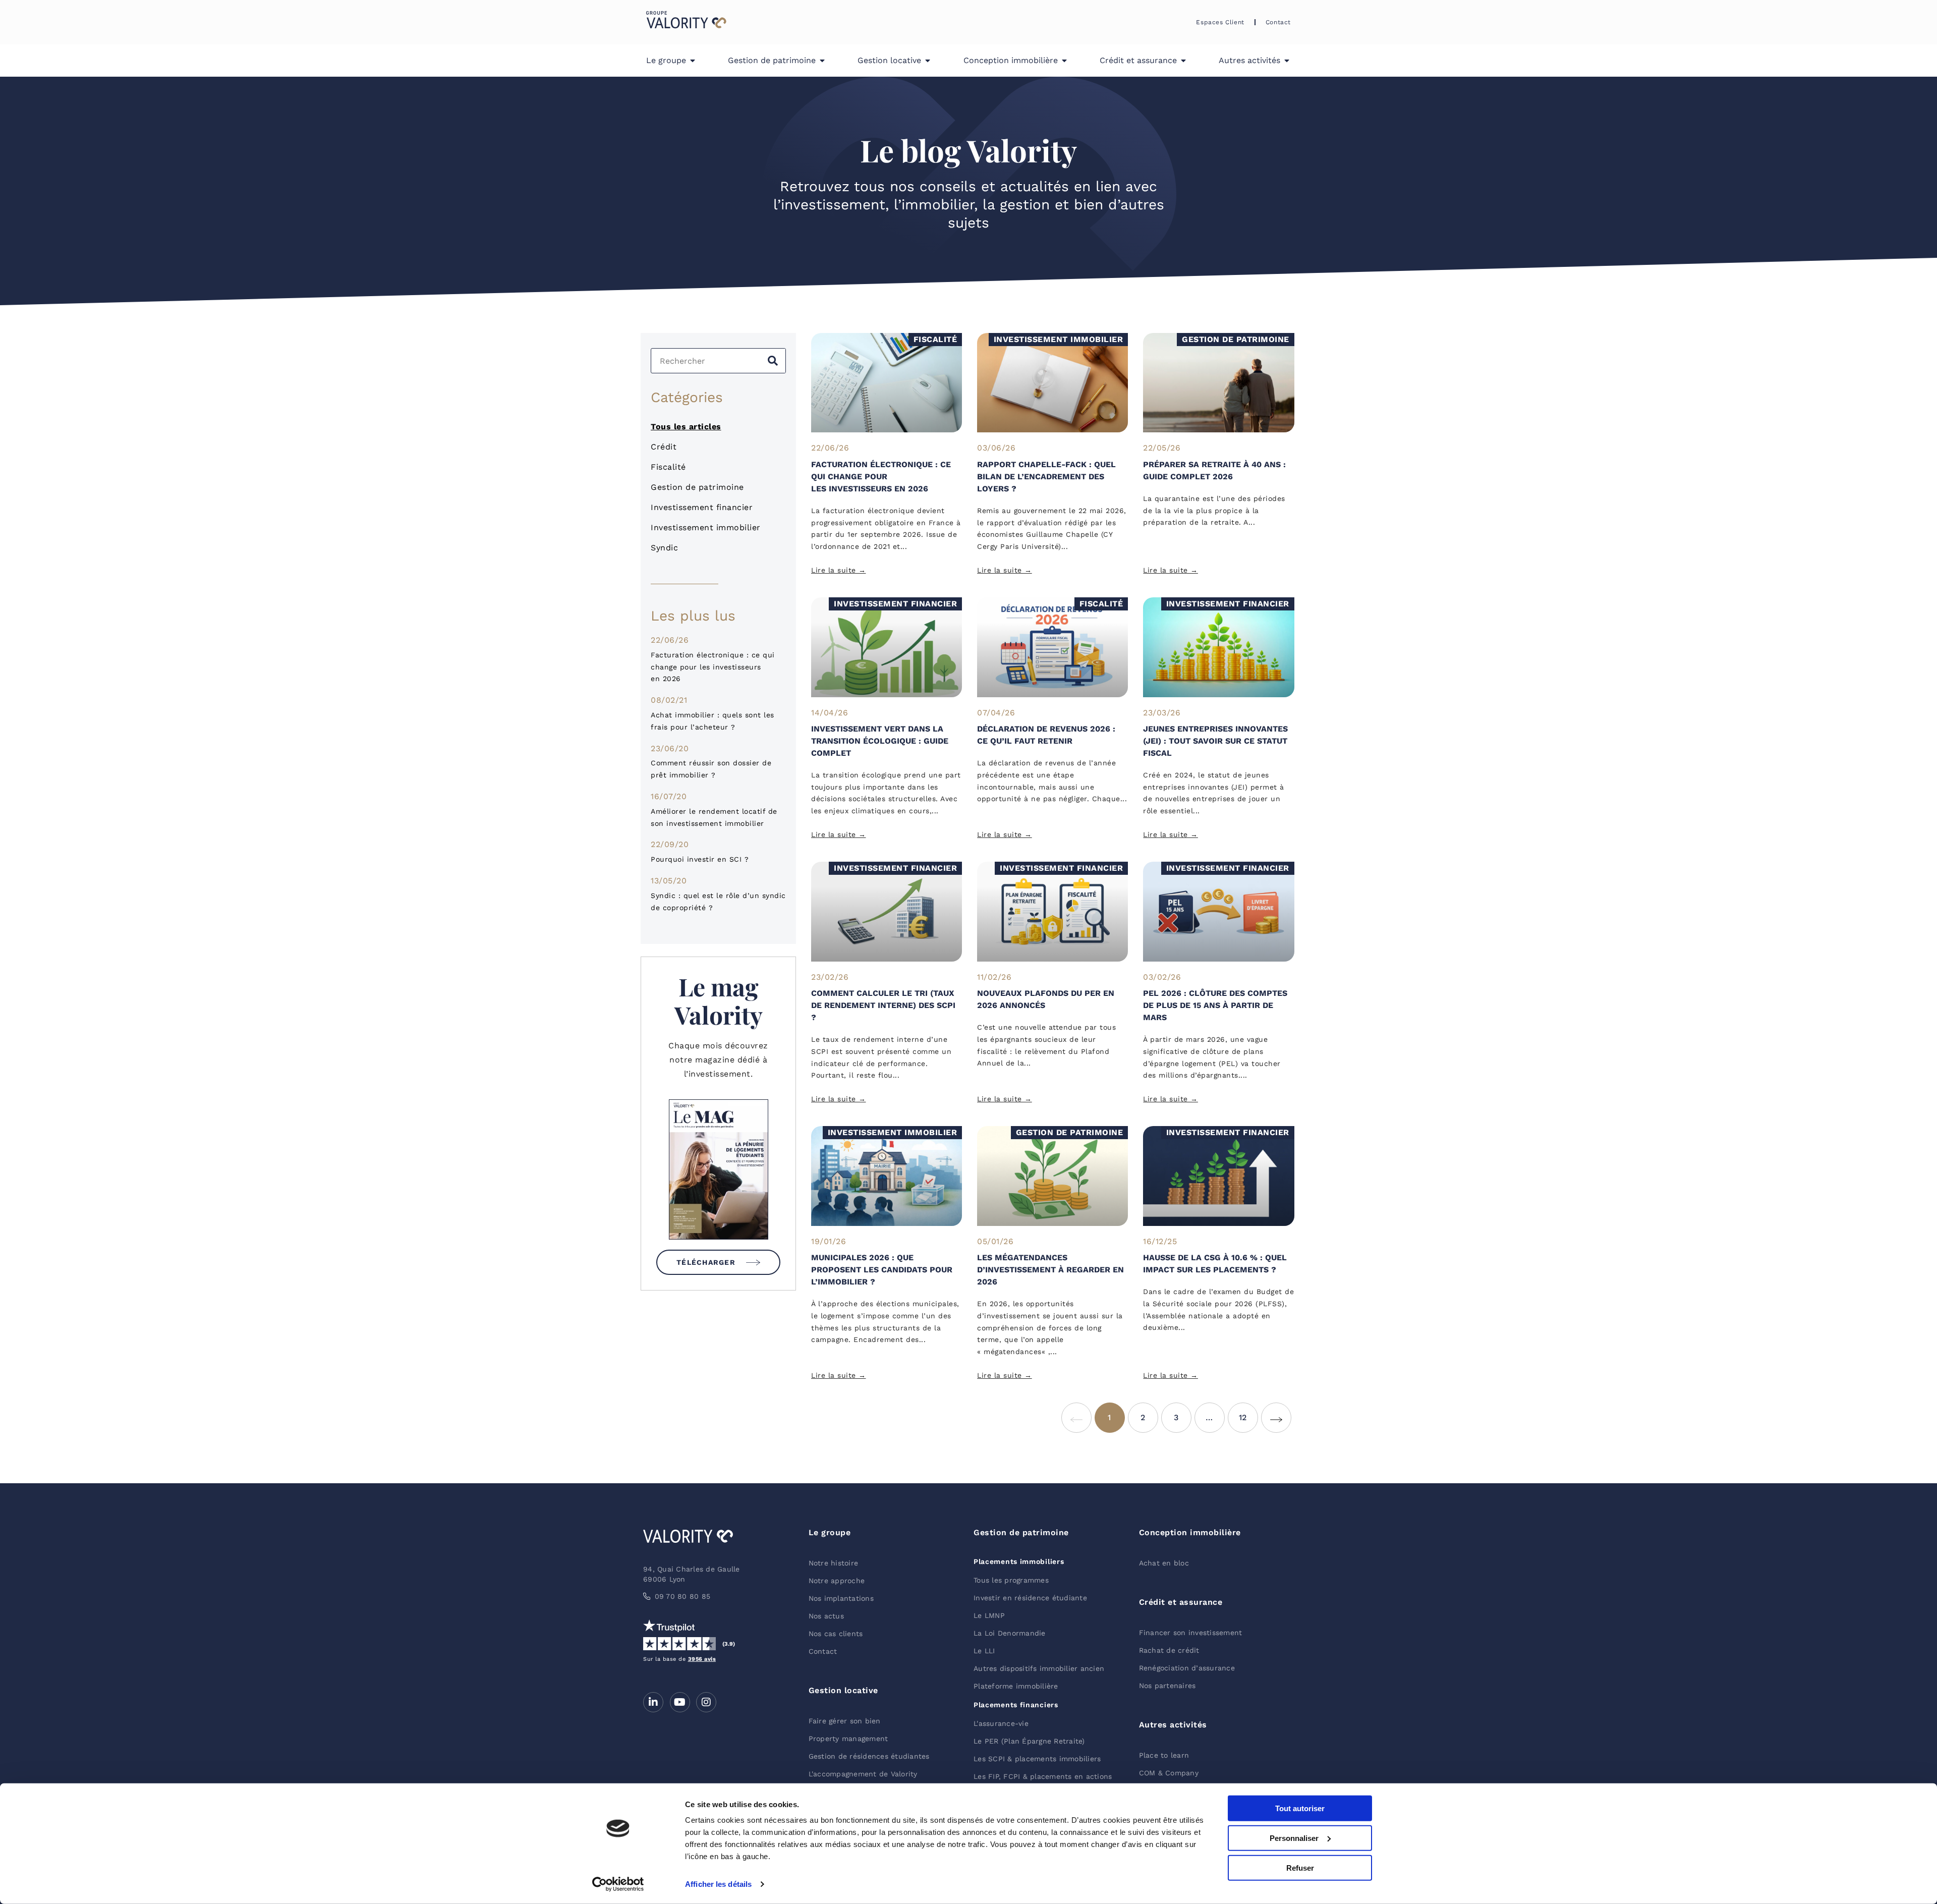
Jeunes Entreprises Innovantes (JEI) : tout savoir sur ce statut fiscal (1215, 741)
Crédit (664, 447)
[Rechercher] (773, 361)
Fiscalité (668, 467)
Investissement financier (702, 507)
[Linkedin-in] (653, 1702)
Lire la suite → (839, 570)
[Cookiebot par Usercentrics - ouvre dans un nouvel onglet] (618, 1884)
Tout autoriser (1300, 1808)
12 (1248, 1412)
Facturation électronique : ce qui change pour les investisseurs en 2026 (713, 667)
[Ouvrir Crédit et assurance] (1183, 61)
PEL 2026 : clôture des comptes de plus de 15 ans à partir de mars (1215, 1005)
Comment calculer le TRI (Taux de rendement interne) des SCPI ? (883, 1005)
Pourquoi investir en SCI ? (700, 859)
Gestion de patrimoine (697, 487)
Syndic (664, 548)
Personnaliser (1294, 1838)
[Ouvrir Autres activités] (1287, 61)
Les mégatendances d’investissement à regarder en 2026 (1050, 1270)
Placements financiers (1016, 1705)
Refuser (1300, 1867)
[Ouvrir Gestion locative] (928, 61)
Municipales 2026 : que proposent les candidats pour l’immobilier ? (882, 1270)
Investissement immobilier (706, 527)
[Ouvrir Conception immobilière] (1064, 61)
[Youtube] (680, 1702)
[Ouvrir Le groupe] (693, 61)
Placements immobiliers (1019, 1561)
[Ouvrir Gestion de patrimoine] (822, 61)
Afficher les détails (718, 1884)
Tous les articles (686, 427)
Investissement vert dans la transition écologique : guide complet (880, 741)
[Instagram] (706, 1702)
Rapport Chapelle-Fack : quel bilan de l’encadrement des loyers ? (1046, 477)
